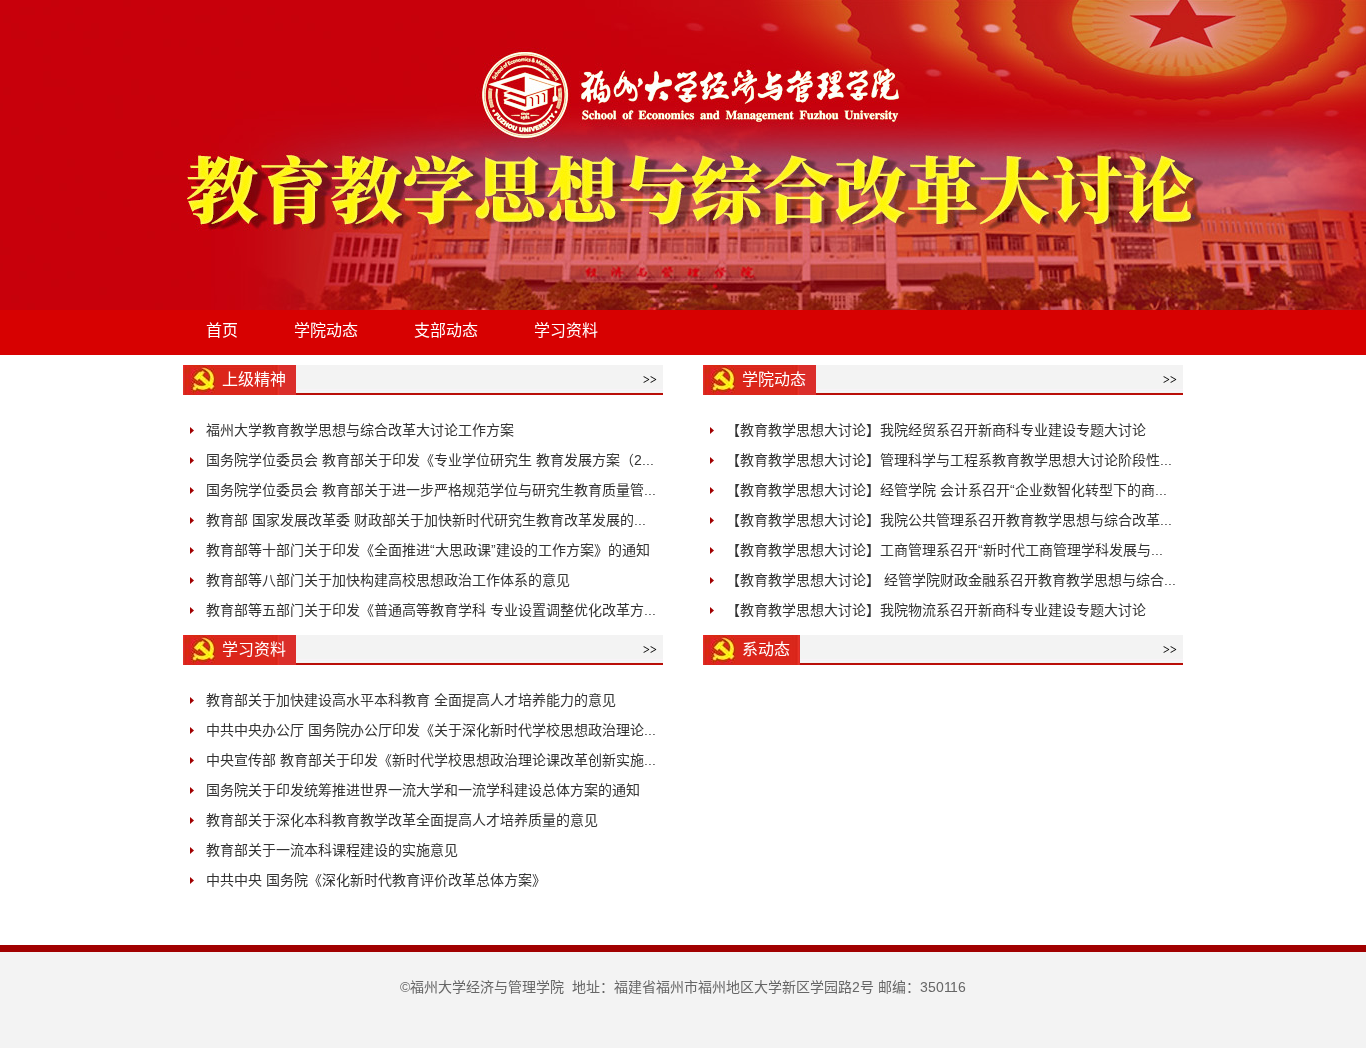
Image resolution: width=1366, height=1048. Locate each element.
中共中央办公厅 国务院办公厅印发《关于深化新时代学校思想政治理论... (431, 730)
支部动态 (446, 330)
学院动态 (326, 330)
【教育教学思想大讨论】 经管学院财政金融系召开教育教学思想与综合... (951, 580)
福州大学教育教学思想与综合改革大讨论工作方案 (360, 430)
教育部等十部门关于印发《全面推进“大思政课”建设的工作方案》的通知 (428, 550)
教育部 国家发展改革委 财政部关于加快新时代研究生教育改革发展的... (426, 520)
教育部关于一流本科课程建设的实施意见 (332, 850)
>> (650, 380)
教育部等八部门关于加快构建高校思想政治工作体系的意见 (388, 580)
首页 (222, 330)
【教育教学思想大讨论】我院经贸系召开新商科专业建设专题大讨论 (936, 430)
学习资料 (566, 330)
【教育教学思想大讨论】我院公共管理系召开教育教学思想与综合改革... (949, 520)
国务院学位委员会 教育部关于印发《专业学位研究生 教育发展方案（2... (430, 460)
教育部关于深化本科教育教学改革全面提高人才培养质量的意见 (402, 820)
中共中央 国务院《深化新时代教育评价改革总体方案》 (376, 880)
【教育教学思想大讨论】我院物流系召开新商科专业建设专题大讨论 (936, 610)
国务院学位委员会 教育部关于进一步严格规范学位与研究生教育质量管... (431, 490)
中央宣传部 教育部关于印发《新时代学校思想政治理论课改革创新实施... (431, 760)
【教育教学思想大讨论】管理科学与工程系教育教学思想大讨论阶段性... (949, 460)
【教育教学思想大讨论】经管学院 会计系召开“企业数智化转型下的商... (946, 490)
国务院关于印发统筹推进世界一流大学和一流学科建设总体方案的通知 (423, 790)
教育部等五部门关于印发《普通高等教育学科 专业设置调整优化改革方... (431, 610)
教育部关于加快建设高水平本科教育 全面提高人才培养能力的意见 (411, 700)
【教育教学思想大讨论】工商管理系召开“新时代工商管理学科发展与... (944, 550)
